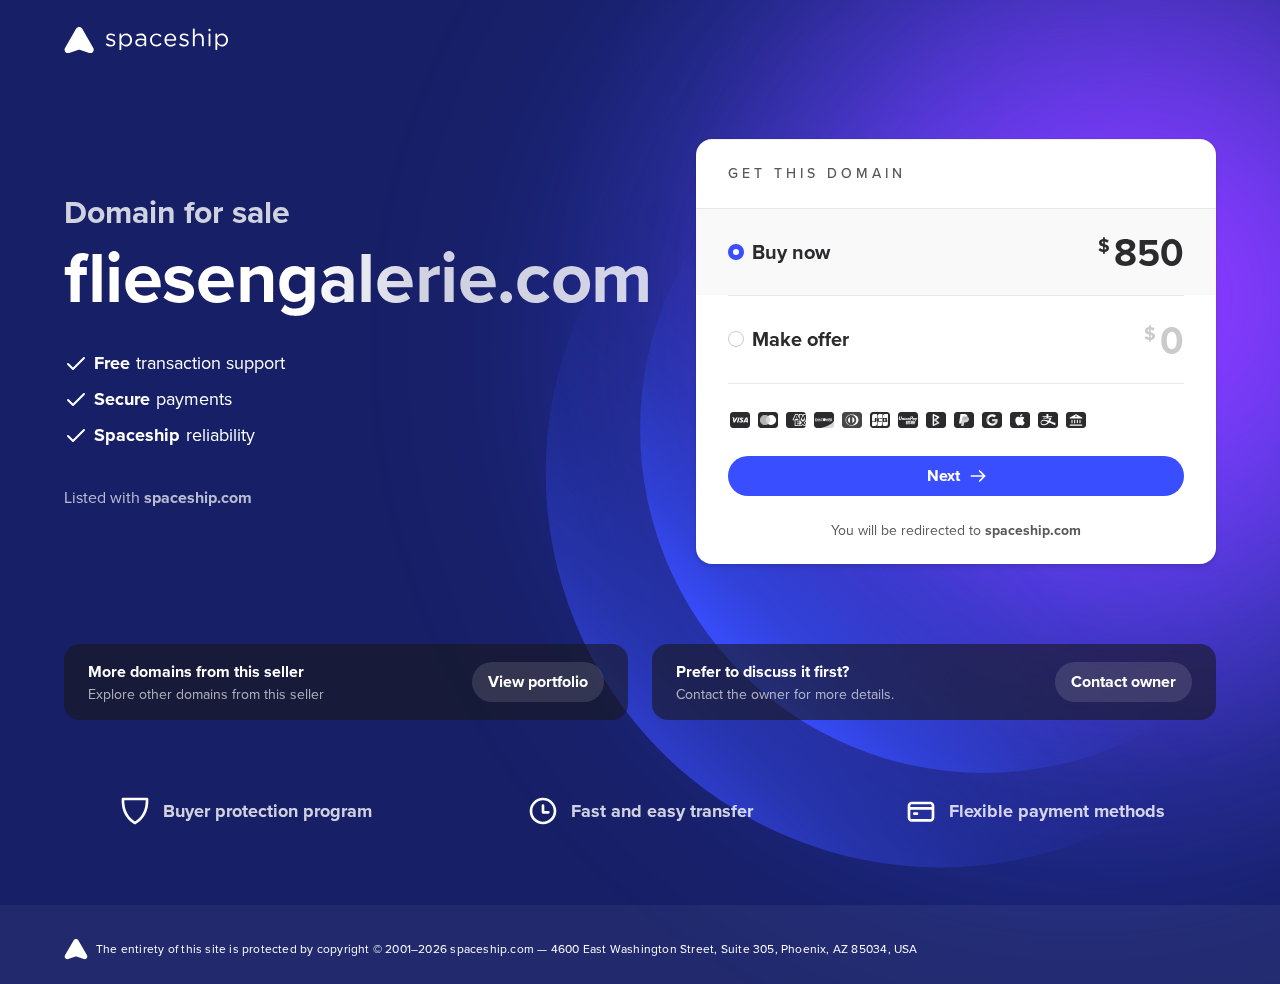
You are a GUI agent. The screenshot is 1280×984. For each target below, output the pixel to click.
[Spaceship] (146, 40)
